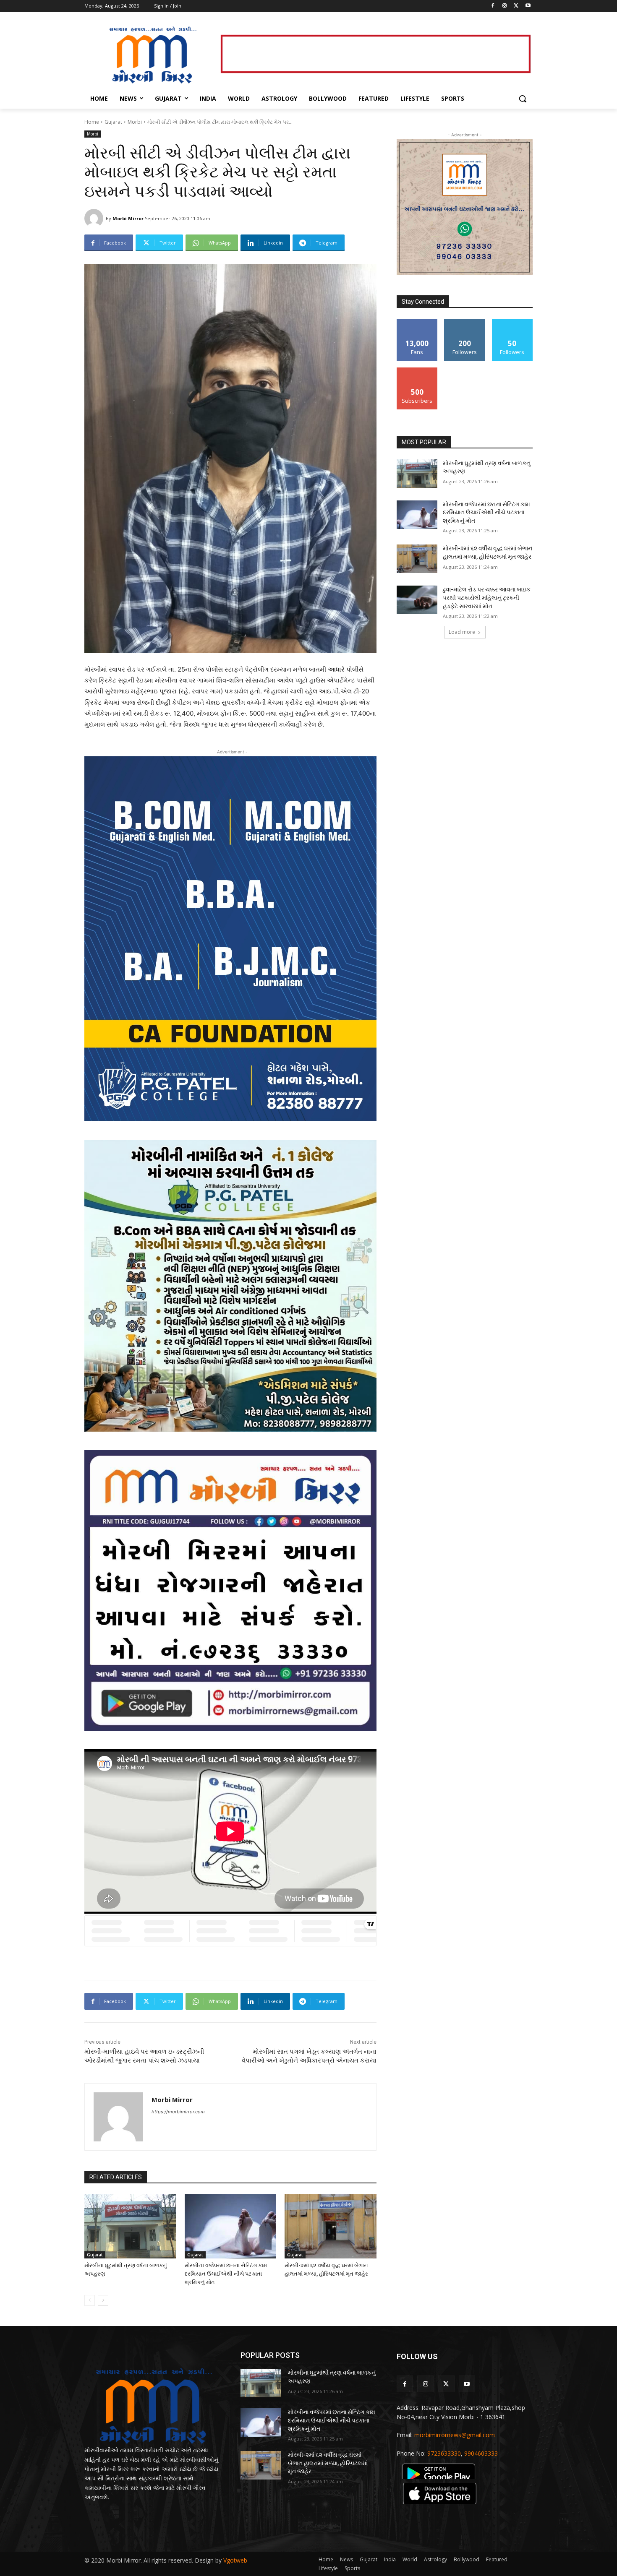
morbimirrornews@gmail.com (455, 2435)
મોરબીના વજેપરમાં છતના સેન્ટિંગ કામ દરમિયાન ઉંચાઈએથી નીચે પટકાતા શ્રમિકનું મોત (226, 2274)
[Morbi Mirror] (95, 218)
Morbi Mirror (128, 218)
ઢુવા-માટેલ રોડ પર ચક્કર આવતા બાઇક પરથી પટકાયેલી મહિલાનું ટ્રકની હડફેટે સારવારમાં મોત (487, 598)
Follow (465, 322)
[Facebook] (493, 6)
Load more (462, 632)
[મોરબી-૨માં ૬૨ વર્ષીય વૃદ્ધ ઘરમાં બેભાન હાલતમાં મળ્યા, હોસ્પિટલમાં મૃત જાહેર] (331, 2226)
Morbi (135, 122)
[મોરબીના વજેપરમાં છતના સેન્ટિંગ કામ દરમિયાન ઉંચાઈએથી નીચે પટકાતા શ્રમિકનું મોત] (231, 2226)
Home (92, 122)
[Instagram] (505, 6)
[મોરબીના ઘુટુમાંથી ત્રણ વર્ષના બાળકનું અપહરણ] (130, 2226)
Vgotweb (235, 2560)
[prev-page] (90, 2300)
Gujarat (113, 122)
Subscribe (417, 371)
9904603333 (481, 2453)
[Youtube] (528, 6)
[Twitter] (516, 6)
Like (417, 322)
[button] (523, 99)
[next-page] (103, 2300)
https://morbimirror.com (178, 2112)
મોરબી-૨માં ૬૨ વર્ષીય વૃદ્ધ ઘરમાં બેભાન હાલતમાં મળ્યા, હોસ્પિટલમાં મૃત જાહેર (328, 2463)
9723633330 (444, 2453)
